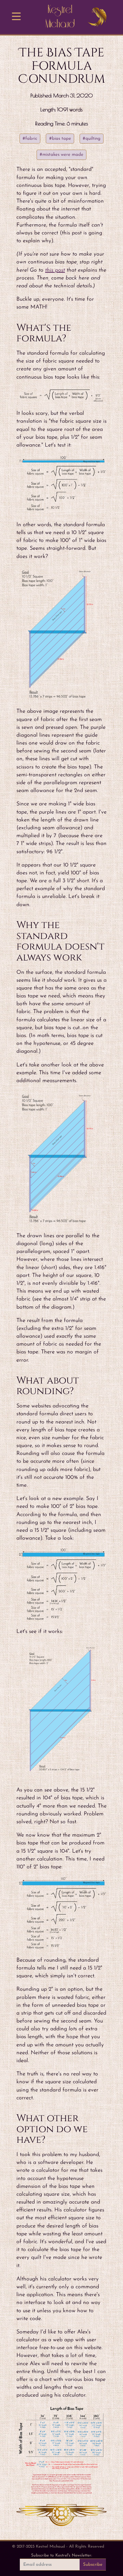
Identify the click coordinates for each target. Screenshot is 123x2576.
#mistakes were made (61, 155)
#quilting (92, 139)
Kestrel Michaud (60, 17)
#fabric (30, 139)
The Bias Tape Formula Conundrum (62, 66)
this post (55, 270)
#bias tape (60, 139)
